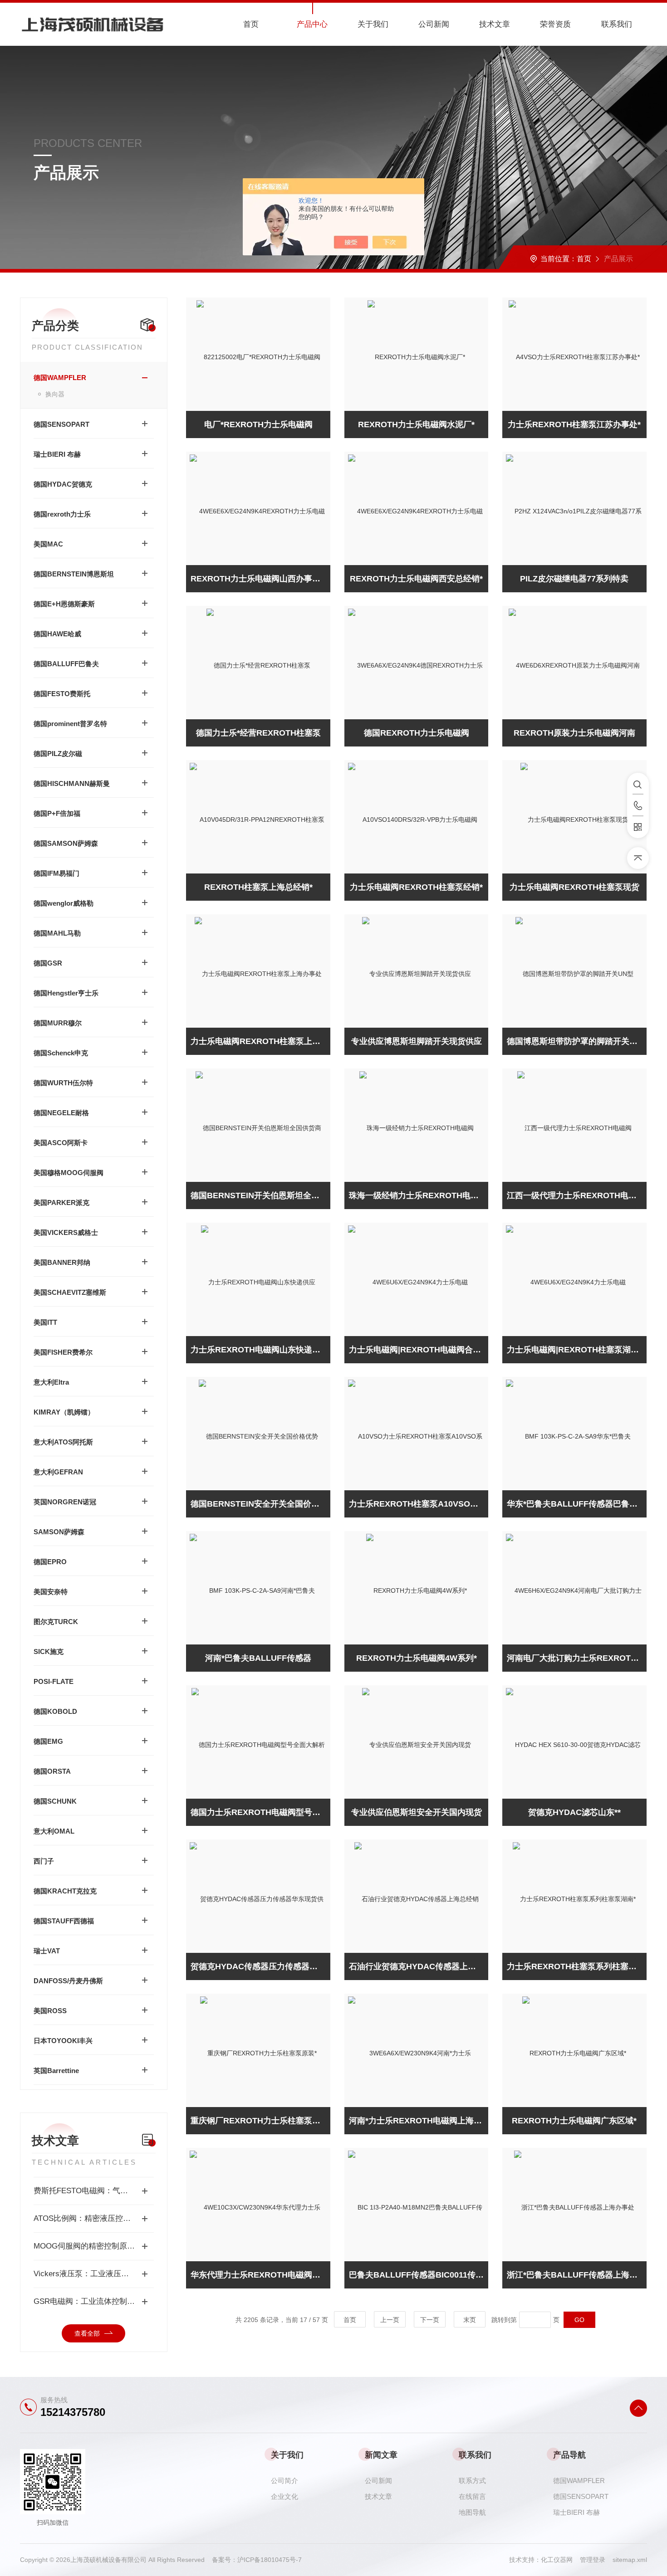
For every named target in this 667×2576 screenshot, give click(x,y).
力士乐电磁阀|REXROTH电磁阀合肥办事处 (419, 1350)
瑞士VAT (47, 1951)
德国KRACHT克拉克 (65, 1891)
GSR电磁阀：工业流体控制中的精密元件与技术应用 (94, 2301)
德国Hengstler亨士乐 (66, 993)
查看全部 (87, 2333)
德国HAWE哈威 (57, 634)
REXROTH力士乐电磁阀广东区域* (574, 2121)
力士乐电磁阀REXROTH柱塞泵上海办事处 (260, 1041)
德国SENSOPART (61, 424)
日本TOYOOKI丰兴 (63, 2041)
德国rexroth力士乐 (62, 514)
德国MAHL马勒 (57, 933)
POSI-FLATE (54, 1681)
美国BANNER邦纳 (62, 1262)
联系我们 (617, 24)
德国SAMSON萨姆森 (66, 843)
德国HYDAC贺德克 (63, 484)
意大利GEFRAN (58, 1472)
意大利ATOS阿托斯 (63, 1442)
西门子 (44, 1861)
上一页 (390, 2320)
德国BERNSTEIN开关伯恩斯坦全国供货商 (260, 1195)
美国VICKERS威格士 (66, 1232)
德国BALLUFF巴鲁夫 (66, 664)
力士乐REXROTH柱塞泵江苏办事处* (574, 424)
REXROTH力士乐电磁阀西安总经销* (416, 579)
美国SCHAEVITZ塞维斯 (70, 1292)
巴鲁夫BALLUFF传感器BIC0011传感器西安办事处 (419, 2275)
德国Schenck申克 (61, 1053)
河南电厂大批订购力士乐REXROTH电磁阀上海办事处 (577, 1658)
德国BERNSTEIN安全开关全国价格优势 (260, 1504)
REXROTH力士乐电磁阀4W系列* (417, 1658)
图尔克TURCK (56, 1622)
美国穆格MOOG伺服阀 (69, 1173)
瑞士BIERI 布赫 (57, 454)
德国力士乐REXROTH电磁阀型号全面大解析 (260, 1812)
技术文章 (495, 24)
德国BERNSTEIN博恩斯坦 (74, 574)
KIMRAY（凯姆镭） (64, 1412)
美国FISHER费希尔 (63, 1352)
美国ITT (45, 1322)
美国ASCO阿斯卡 (61, 1143)
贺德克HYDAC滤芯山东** (574, 1812)
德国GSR (48, 963)
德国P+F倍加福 (57, 813)
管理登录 (593, 2560)
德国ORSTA (52, 1771)
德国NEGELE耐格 (61, 1113)
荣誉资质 (555, 24)
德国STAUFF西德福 (64, 1921)
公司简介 (284, 2481)
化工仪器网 (560, 2560)
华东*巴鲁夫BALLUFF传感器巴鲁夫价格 (577, 1504)
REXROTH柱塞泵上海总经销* (258, 887)
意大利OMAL (54, 1831)
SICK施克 (49, 1651)
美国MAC (48, 544)
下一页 (430, 2320)
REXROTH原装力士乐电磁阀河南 (574, 733)
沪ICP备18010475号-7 (270, 2560)
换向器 (55, 394)
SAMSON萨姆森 (59, 1532)
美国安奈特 (51, 1592)
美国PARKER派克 (61, 1203)
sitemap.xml (630, 2560)
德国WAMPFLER (60, 378)
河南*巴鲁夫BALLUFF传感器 (258, 1658)
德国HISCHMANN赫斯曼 (72, 783)
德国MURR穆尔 (58, 1023)
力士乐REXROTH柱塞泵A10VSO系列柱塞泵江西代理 (419, 1504)
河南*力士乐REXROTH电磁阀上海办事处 (419, 2121)
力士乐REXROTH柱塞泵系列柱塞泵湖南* (577, 1966)
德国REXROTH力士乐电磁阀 (417, 733)
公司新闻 (434, 24)
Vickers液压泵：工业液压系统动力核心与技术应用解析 (94, 2274)
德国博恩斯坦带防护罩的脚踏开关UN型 (577, 1041)
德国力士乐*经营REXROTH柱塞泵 (258, 733)
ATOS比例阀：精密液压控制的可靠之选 (94, 2218)
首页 (251, 24)
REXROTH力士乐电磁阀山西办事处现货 (260, 579)
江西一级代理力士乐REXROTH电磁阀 (576, 1195)
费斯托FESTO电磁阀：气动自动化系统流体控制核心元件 (94, 2191)
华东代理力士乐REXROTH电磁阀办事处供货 (260, 2275)
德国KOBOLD (55, 1711)
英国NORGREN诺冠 (65, 1502)
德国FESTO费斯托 (62, 694)
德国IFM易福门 (56, 873)
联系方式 (472, 2481)
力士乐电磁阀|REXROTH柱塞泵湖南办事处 (577, 1350)
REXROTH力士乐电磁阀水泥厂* (416, 424)
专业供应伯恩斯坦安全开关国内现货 (417, 1812)
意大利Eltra (51, 1382)
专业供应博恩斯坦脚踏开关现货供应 (417, 1041)
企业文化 (284, 2496)
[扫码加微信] (638, 827)
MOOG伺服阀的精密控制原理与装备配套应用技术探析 (94, 2246)
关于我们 (373, 24)
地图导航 (472, 2512)
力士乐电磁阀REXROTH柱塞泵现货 (574, 887)
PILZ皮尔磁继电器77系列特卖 (574, 579)
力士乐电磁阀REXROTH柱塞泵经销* (416, 887)
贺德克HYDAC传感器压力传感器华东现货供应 (260, 1966)
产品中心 (312, 24)
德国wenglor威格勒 (64, 903)
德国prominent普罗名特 (70, 724)
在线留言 (472, 2496)
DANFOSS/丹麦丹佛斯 (68, 1981)
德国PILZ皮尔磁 (58, 754)
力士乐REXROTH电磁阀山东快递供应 (260, 1350)
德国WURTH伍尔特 (63, 1083)
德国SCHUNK (55, 1801)
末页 (470, 2320)
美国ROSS (50, 2011)
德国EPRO (50, 1562)
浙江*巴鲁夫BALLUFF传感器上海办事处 (577, 2275)
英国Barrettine (56, 2071)
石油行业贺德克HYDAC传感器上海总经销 (419, 1966)
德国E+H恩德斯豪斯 (64, 604)
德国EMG (48, 1741)
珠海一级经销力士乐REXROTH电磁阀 (418, 1195)
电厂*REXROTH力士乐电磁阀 (258, 424)
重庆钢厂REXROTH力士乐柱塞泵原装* (260, 2121)
